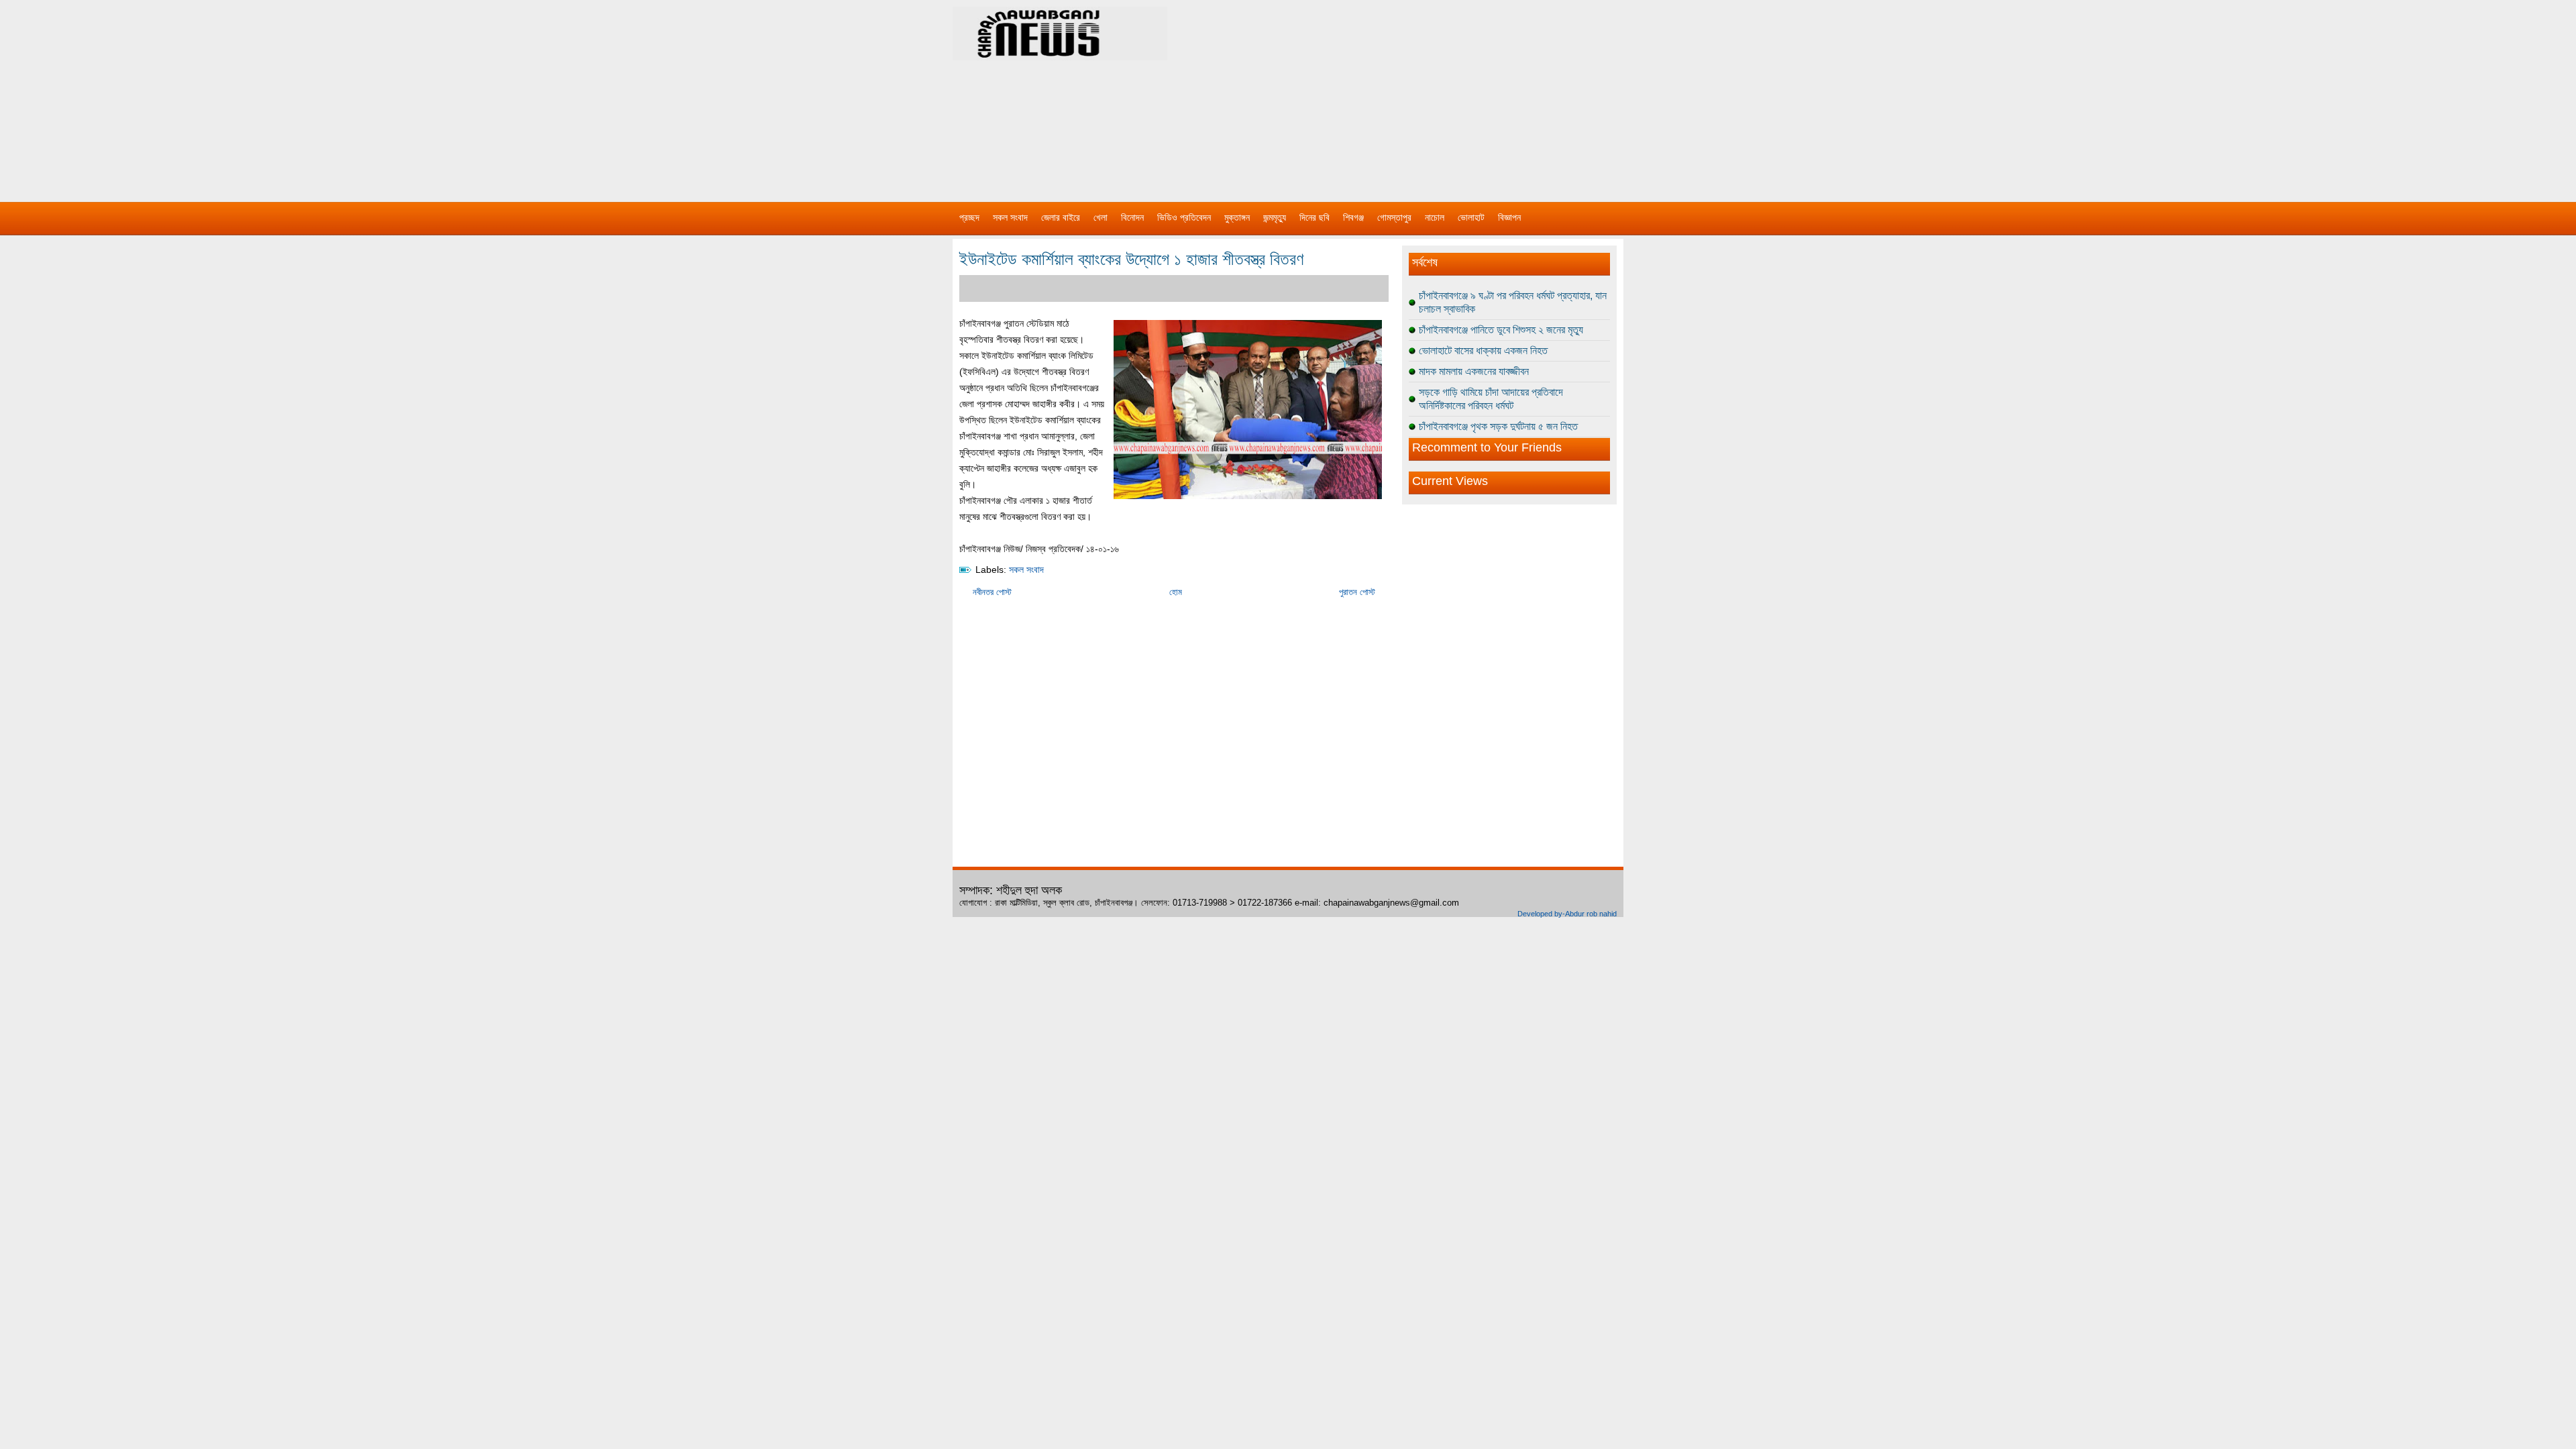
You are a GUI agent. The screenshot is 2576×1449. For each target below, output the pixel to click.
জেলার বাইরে (1061, 217)
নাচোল (1435, 217)
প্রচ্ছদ (969, 217)
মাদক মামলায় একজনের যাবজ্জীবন (1474, 371)
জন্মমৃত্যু (1275, 217)
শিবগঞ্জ (1353, 217)
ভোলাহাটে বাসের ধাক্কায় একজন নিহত (1483, 351)
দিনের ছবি (1314, 217)
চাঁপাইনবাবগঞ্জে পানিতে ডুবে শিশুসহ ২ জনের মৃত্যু (1501, 330)
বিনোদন (1132, 217)
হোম (1176, 592)
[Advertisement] (1429, 94)
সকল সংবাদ (1010, 217)
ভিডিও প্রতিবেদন (1184, 217)
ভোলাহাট (1471, 217)
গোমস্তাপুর (1394, 217)
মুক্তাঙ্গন (1237, 217)
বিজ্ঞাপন (1509, 217)
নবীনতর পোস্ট (992, 592)
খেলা (1101, 217)
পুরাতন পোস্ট (1357, 592)
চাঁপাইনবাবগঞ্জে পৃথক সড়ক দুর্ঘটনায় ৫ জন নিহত (1498, 426)
